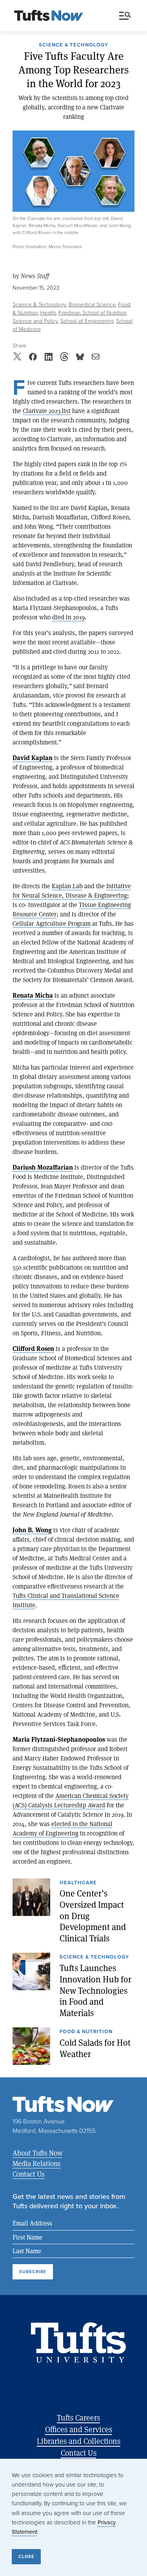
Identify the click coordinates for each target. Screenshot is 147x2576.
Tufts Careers (78, 2418)
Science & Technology (73, 45)
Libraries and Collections (79, 2441)
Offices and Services (79, 2429)
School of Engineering (87, 321)
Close (26, 2556)
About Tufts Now (37, 2153)
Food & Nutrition (86, 2032)
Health (48, 312)
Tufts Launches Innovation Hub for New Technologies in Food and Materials (95, 1990)
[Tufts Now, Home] (49, 16)
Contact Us (29, 2174)
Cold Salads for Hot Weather (95, 2048)
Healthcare (78, 1883)
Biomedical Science (92, 304)
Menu (127, 16)
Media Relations (37, 2163)
